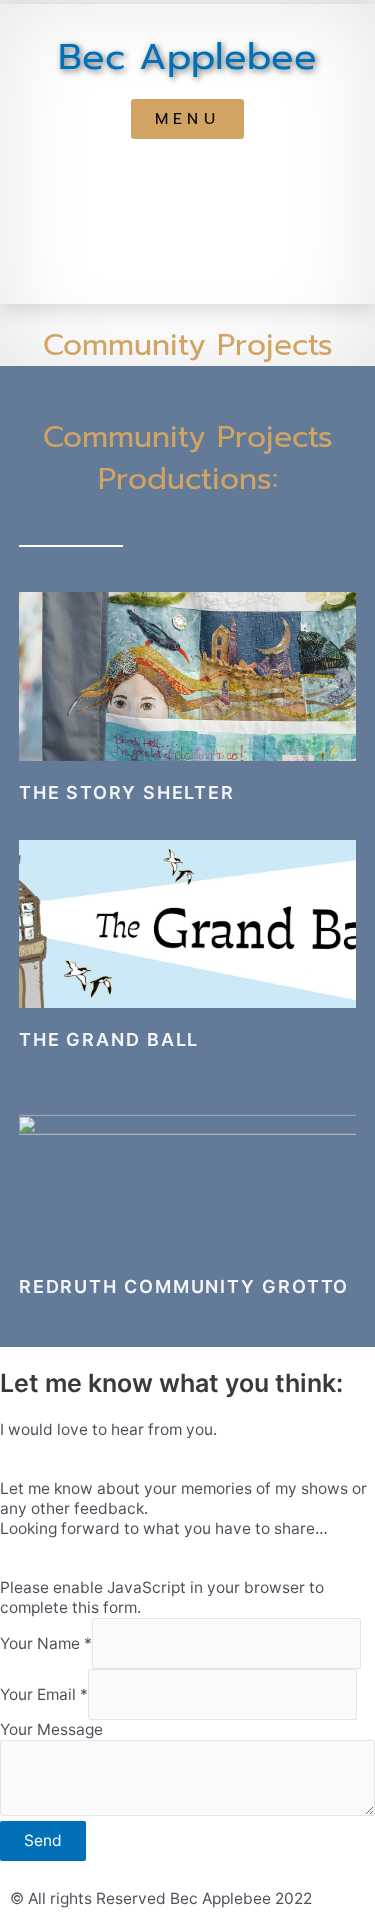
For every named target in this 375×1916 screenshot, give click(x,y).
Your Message (51, 1729)
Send (43, 1840)
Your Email (44, 1694)
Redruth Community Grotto (187, 1286)
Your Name (46, 1643)
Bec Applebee (187, 57)
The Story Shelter (127, 792)
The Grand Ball (109, 1039)
